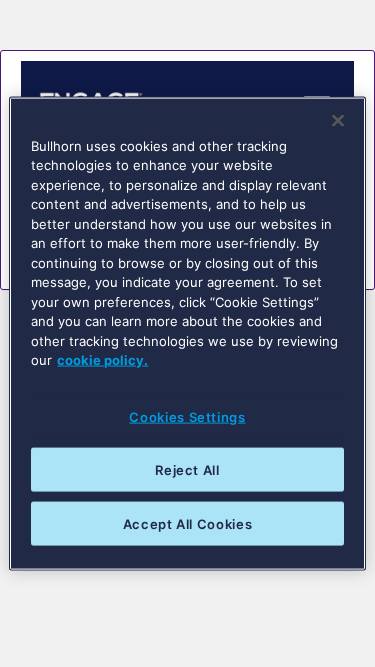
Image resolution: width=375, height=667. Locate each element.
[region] (187, 333)
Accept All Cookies (188, 524)
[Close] (338, 120)
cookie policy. (102, 360)
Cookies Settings (187, 416)
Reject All (187, 469)
